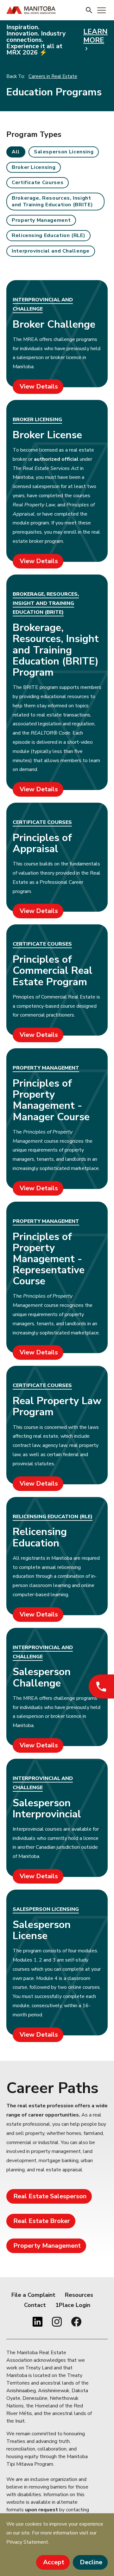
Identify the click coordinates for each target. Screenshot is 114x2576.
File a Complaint (33, 2295)
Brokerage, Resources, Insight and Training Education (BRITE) (52, 201)
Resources (79, 2295)
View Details (39, 386)
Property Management (41, 220)
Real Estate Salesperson (50, 2196)
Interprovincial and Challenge (51, 251)
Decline (91, 2562)
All (16, 152)
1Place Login (73, 2305)
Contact (35, 2305)
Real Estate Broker (42, 2221)
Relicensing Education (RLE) (48, 235)
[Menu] (101, 10)
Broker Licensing (34, 167)
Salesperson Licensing (64, 152)
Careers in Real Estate (53, 76)
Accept (54, 2562)
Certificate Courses (38, 183)
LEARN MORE (95, 36)
